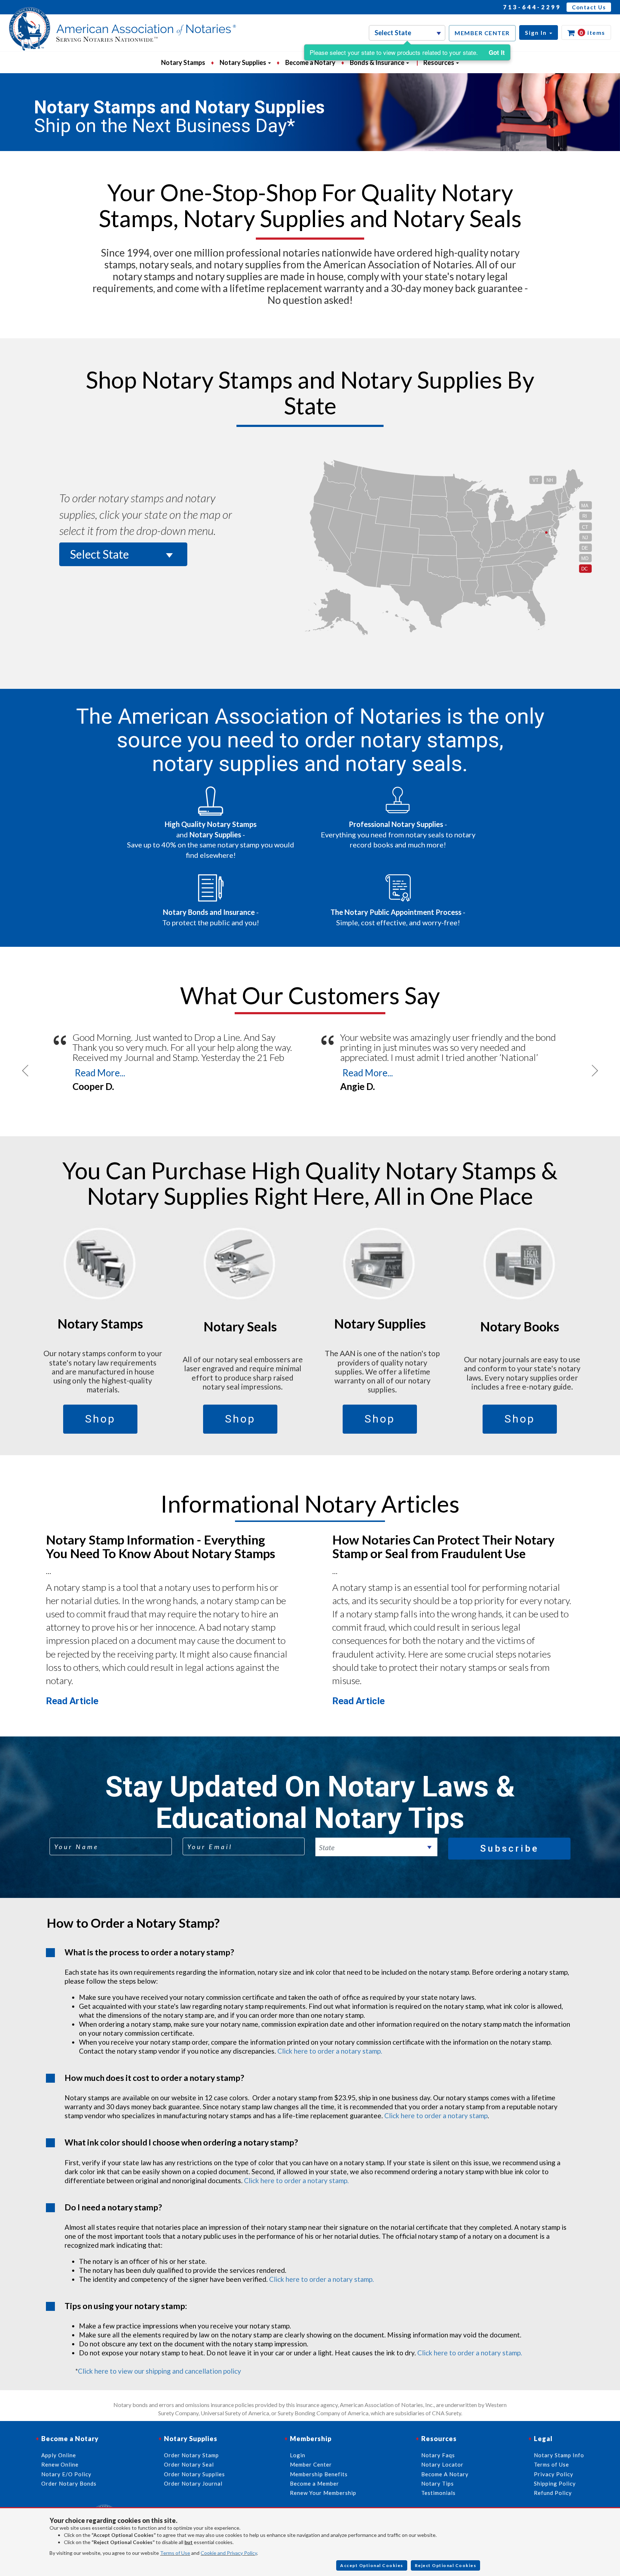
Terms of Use (175, 2553)
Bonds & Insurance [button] (378, 62)
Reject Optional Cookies (446, 2565)
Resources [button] (439, 62)
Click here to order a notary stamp (436, 2116)
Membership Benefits (319, 2474)
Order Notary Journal (193, 2483)
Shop (100, 1419)
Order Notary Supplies (194, 2474)
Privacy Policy (554, 2474)
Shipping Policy (555, 2483)
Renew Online (60, 2464)
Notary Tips (438, 2483)
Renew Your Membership (323, 2493)
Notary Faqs (438, 2455)
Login (298, 2455)
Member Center (311, 2464)
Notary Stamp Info (559, 2455)
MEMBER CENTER (482, 33)
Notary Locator (442, 2464)
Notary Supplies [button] (243, 62)
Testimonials (438, 2493)
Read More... (100, 1073)
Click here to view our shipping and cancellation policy (159, 2371)
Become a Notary (310, 62)
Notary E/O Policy (66, 2474)
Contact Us (589, 7)
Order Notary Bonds (69, 2483)
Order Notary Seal (189, 2464)
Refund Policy (553, 2493)
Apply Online (59, 2455)
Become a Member (314, 2483)
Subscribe (509, 1848)
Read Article (72, 1701)
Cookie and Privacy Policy (229, 2553)
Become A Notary (445, 2474)
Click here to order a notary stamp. (330, 2051)
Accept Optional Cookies (372, 2565)
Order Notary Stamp (191, 2455)
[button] (539, 32)
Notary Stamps (183, 62)
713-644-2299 (532, 7)
